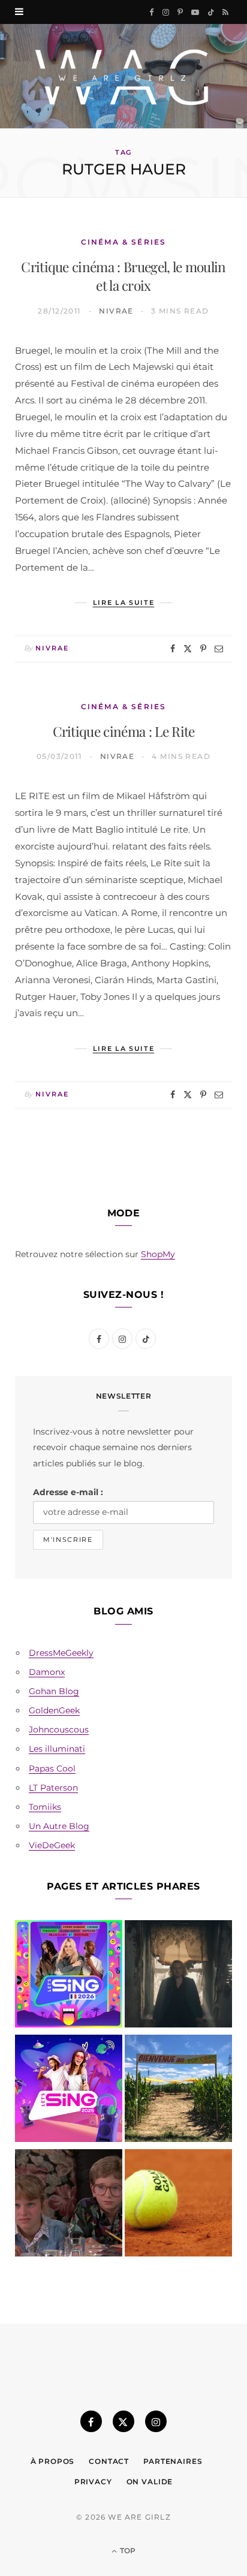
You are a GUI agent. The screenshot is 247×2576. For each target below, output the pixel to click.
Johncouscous (59, 1730)
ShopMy (158, 1254)
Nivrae (116, 311)
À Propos (53, 2461)
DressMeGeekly (61, 1653)
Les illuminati (57, 1749)
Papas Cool (52, 1768)
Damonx (47, 1672)
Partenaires (173, 2461)
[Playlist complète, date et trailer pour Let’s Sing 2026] (69, 1976)
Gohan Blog (54, 1691)
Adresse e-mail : (68, 1492)
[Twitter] (188, 649)
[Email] (219, 649)
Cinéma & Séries (123, 242)
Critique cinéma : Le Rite (124, 731)
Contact (109, 2461)
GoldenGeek (54, 1710)
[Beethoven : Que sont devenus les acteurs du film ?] (69, 2205)
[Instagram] (156, 2421)
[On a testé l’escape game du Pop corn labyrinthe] (178, 2091)
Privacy (93, 2482)
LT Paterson (53, 1788)
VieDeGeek (52, 1845)
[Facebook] (173, 649)
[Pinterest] (203, 649)
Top (127, 2551)
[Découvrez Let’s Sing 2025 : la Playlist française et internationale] (69, 2091)
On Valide (150, 2482)
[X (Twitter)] (123, 2421)
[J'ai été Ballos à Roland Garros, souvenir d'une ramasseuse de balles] (178, 2205)
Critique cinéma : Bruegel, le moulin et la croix (123, 276)
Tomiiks (45, 1807)
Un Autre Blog (59, 1826)
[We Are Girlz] (123, 76)
